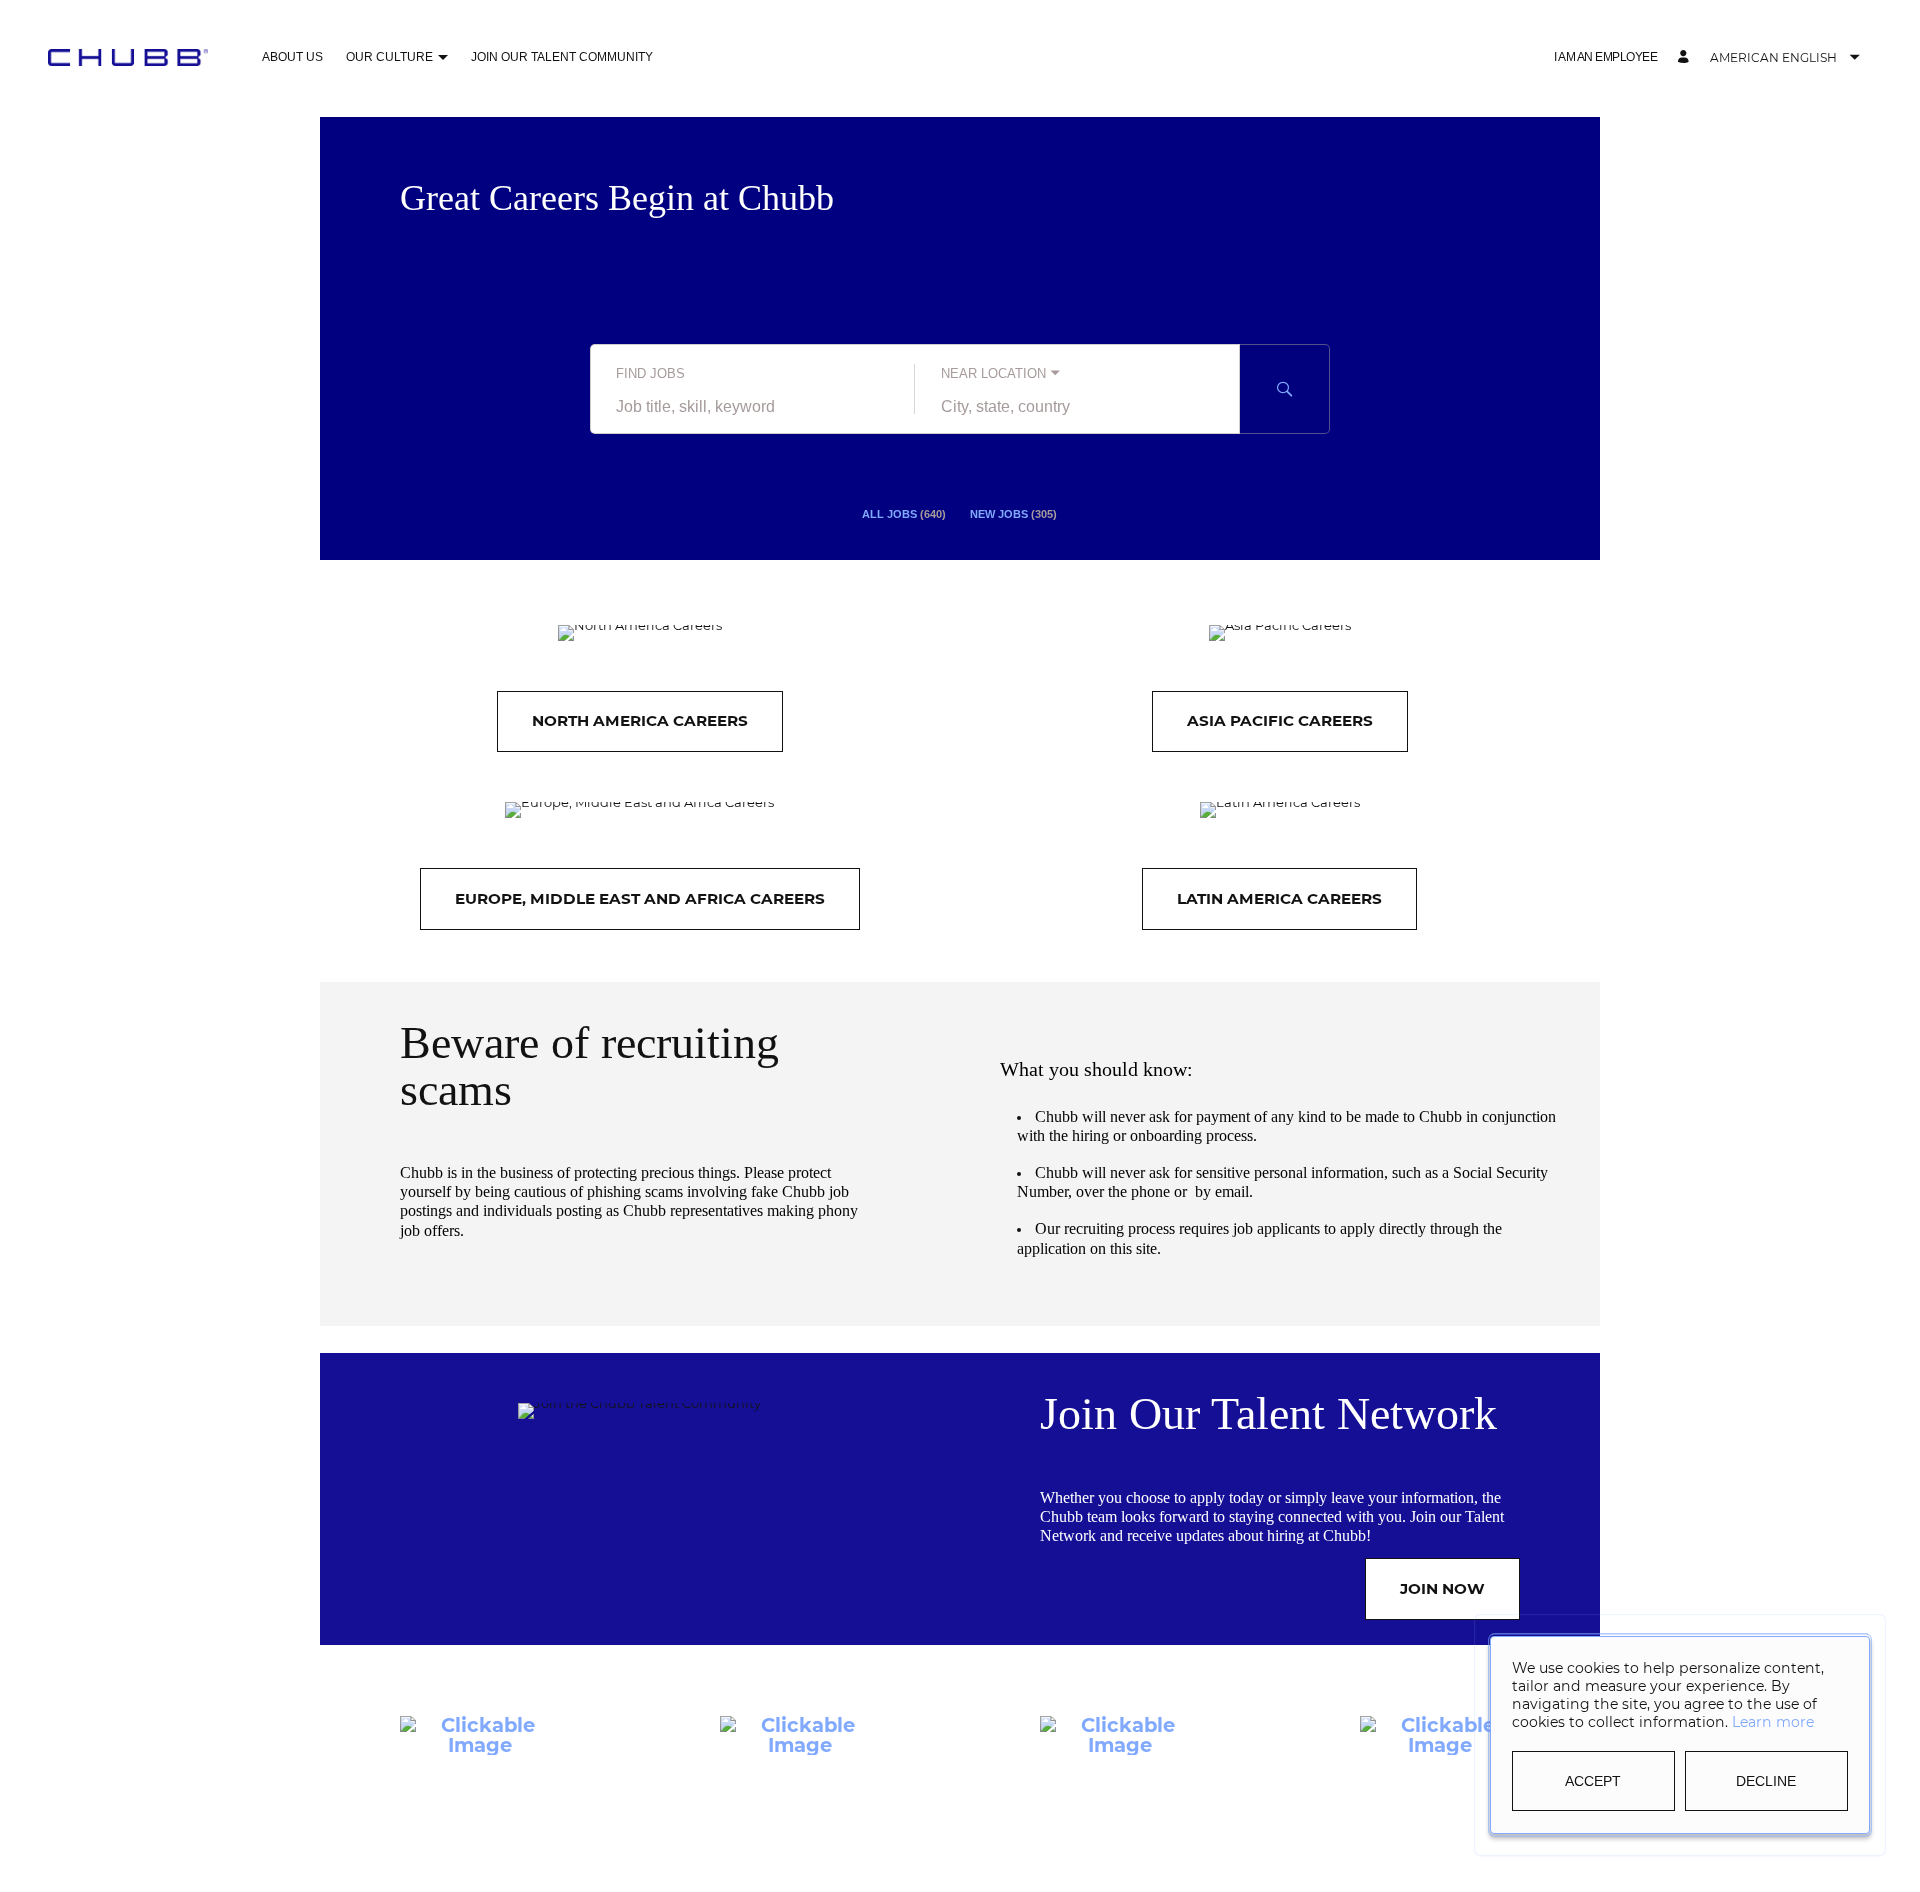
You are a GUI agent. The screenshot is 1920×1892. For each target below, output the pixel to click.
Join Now (1442, 1588)
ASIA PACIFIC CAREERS (1280, 720)
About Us (292, 57)
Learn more (1773, 1722)
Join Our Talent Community (562, 57)
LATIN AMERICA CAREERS (1279, 898)
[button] (442, 58)
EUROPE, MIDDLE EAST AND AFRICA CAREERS (640, 898)
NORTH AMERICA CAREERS (640, 720)
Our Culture (389, 57)
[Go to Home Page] (128, 57)
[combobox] (752, 407)
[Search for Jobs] (1285, 389)
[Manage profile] (1686, 57)
